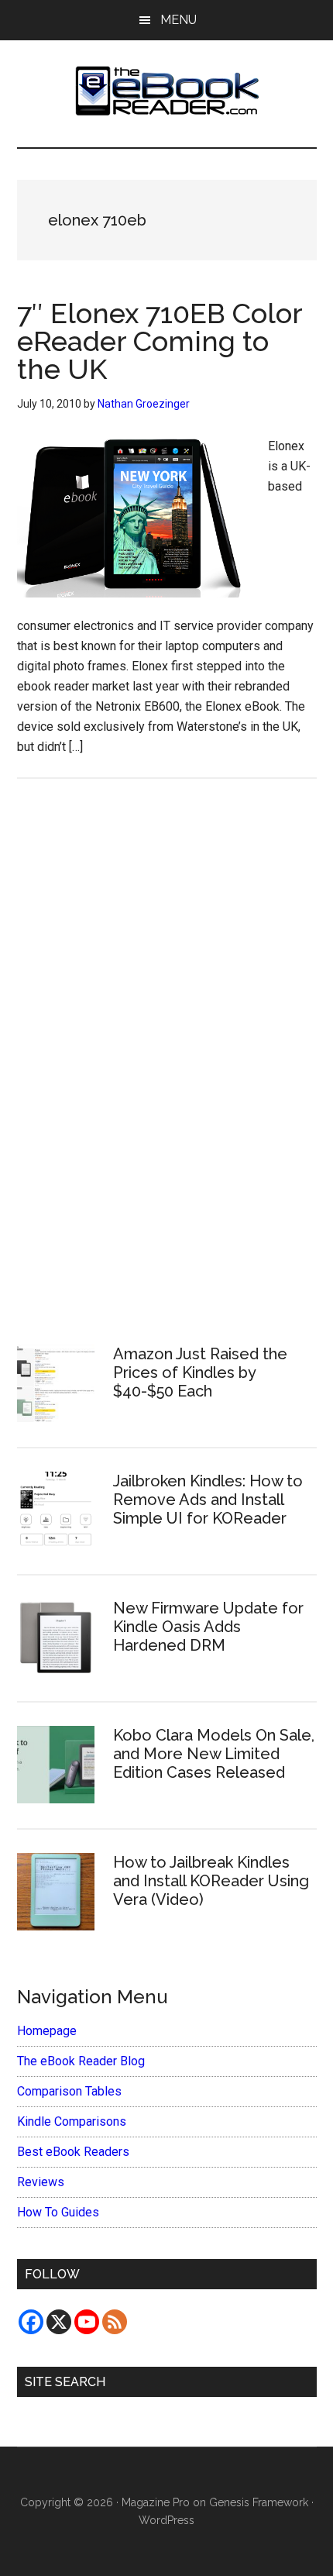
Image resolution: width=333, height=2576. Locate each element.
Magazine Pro (156, 2502)
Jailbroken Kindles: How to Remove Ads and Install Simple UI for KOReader (208, 1500)
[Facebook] (31, 2322)
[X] (59, 2322)
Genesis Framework (259, 2502)
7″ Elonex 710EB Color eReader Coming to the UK (160, 341)
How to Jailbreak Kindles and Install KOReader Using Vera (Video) (211, 1881)
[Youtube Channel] (87, 2322)
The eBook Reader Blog (81, 2061)
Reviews (41, 2182)
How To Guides (58, 2212)
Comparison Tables (69, 2091)
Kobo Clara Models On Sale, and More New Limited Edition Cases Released (214, 1754)
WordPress (166, 2520)
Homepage (47, 2031)
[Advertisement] (166, 1059)
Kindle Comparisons (72, 2121)
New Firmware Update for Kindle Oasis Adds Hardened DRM (208, 1627)
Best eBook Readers (73, 2152)
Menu (179, 20)
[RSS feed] (115, 2322)
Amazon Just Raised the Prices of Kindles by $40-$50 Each (200, 1372)
